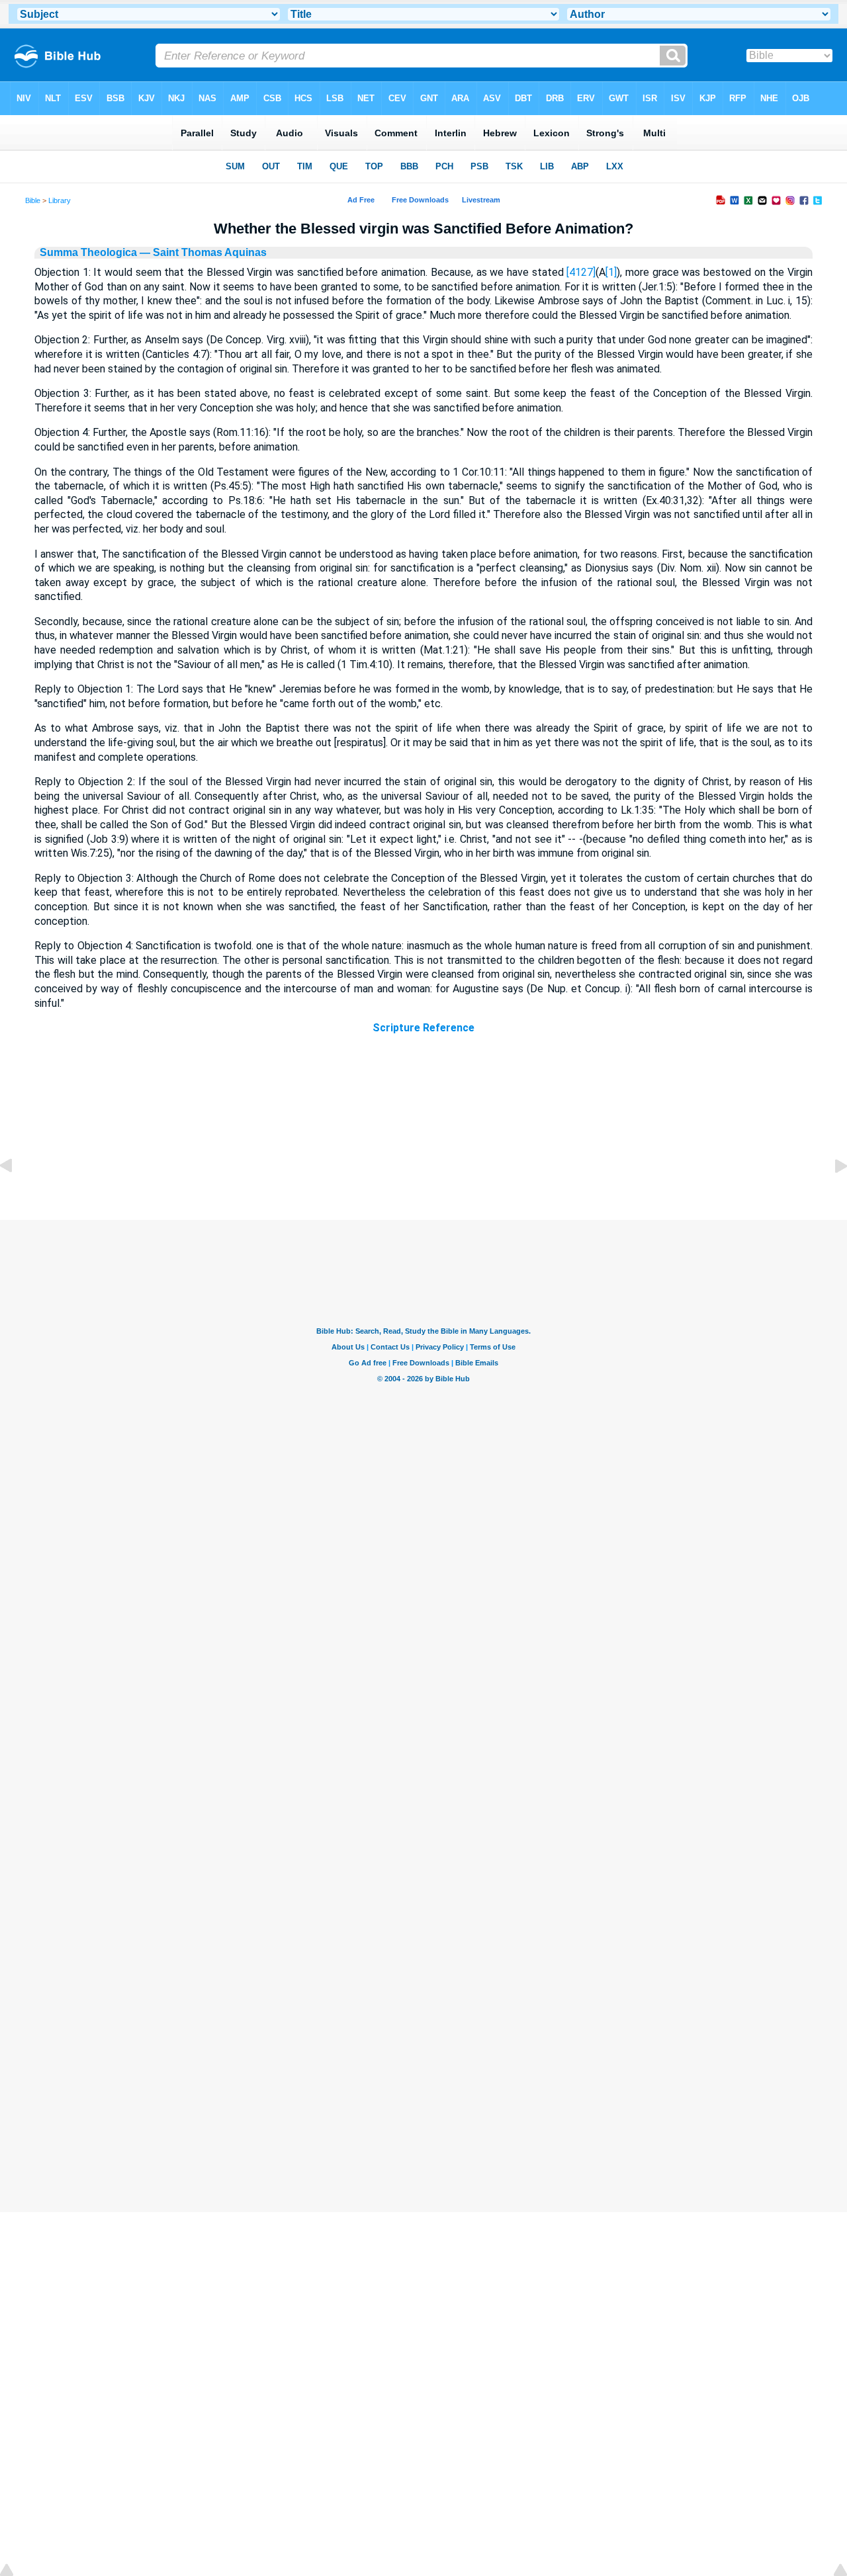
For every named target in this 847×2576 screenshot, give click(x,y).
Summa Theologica (88, 252)
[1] (611, 272)
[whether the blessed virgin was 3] (830, 1196)
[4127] (581, 272)
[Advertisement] (423, 1139)
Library (60, 200)
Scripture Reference (423, 1028)
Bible (33, 200)
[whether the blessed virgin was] (17, 1196)
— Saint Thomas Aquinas (202, 252)
